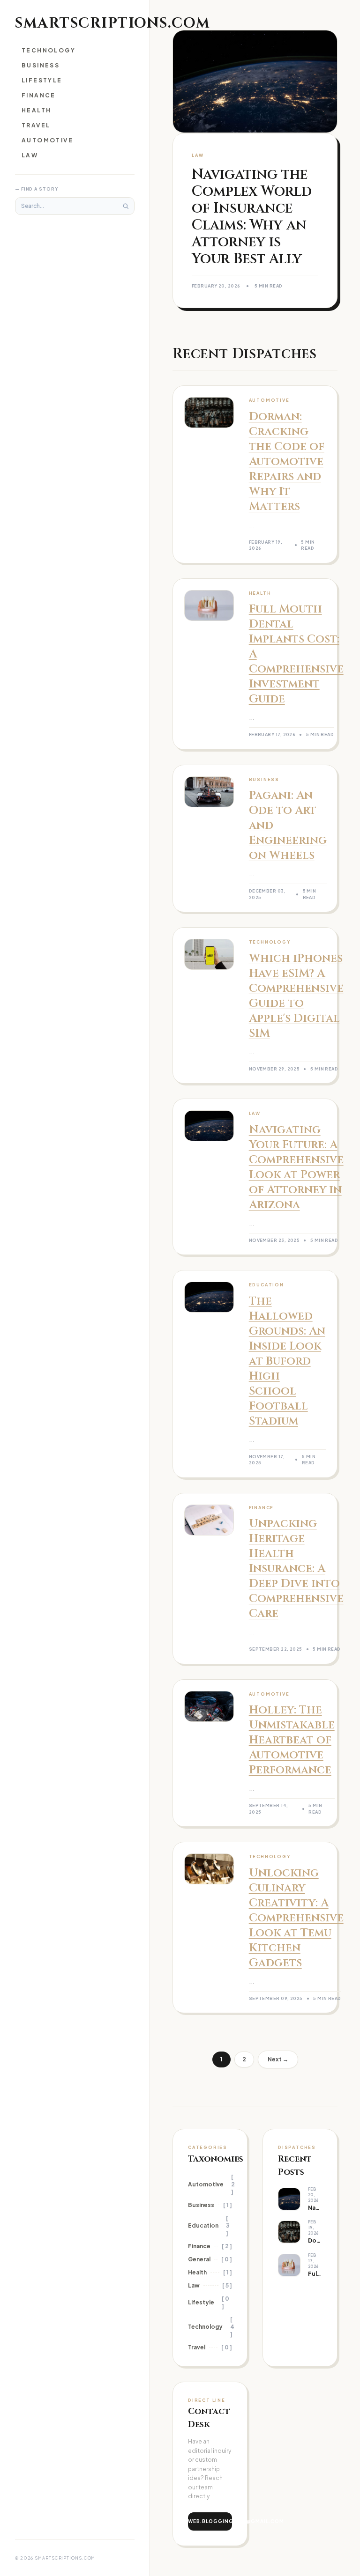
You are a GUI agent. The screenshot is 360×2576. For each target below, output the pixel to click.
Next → (278, 2059)
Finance (39, 95)
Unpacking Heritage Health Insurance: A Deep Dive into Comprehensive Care (296, 1569)
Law (30, 155)
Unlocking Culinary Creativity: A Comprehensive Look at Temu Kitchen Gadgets (296, 1918)
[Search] (126, 206)
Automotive (47, 140)
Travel (36, 125)
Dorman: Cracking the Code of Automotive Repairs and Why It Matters (287, 462)
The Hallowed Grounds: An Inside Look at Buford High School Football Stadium (287, 1361)
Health (36, 110)
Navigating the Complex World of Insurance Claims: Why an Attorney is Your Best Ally (252, 217)
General (199, 2259)
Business (41, 65)
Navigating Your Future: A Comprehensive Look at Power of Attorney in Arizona (296, 1167)
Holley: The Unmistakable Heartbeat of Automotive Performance (292, 1740)
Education (203, 2225)
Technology (49, 50)
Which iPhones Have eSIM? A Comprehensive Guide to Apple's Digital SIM (296, 996)
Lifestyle (42, 80)
